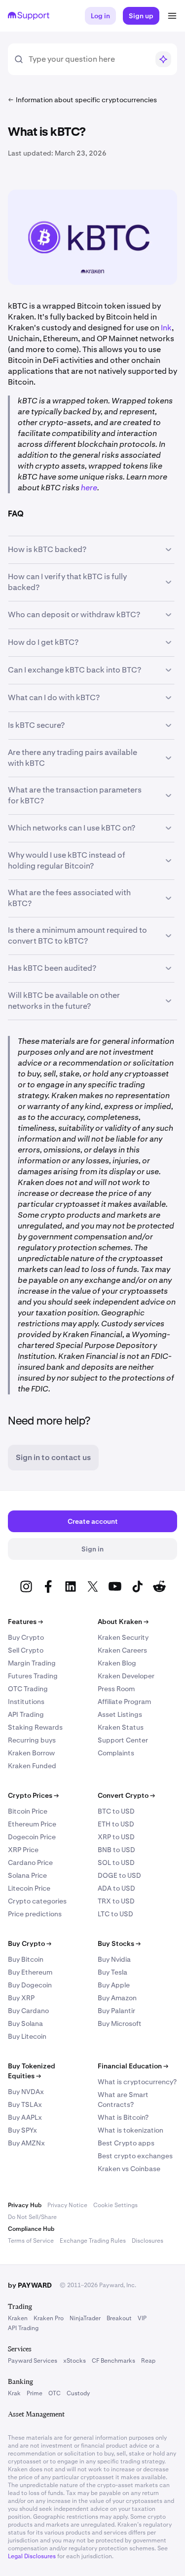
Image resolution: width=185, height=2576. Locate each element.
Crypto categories (37, 1901)
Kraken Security (123, 1637)
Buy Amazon (117, 1998)
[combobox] (89, 59)
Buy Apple (114, 1985)
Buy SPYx (22, 2130)
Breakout (119, 2318)
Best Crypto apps (126, 2143)
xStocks (74, 2361)
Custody (78, 2393)
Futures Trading (33, 1676)
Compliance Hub (31, 2229)
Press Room (116, 1689)
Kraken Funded (32, 1766)
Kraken (18, 2318)
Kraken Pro (49, 2318)
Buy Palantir (116, 2011)
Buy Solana (25, 2023)
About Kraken (123, 1622)
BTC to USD (116, 1811)
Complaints (116, 1753)
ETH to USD (116, 1824)
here (89, 488)
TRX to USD (116, 1901)
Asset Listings (120, 1714)
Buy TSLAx (25, 2104)
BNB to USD (116, 1850)
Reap (148, 2361)
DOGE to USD (119, 1875)
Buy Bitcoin (26, 1959)
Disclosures (148, 2241)
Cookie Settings (115, 2205)
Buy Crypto (26, 1637)
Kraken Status (121, 1727)
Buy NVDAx (26, 2092)
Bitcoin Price (28, 1811)
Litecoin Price (29, 1888)
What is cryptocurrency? (137, 2082)
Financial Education (133, 2066)
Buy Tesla (112, 1972)
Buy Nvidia (114, 1959)
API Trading (26, 1714)
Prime (35, 2393)
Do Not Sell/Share (32, 2217)
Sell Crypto (26, 1650)
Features (25, 1622)
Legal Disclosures (32, 2556)
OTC (55, 2393)
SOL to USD (116, 1863)
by (30, 2285)
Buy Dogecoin (30, 1985)
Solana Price (27, 1875)
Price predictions (35, 1914)
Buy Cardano (28, 2011)
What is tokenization (130, 2130)
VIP (142, 2318)
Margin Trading (32, 1663)
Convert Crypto (126, 1795)
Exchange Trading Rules (93, 2241)
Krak (14, 2393)
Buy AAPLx (25, 2117)
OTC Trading (28, 1689)
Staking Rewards (35, 1727)
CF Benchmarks (113, 2361)
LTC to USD (115, 1914)
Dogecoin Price (32, 1837)
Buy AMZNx (26, 2143)
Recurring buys (32, 1740)
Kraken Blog (117, 1663)
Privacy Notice (67, 2205)
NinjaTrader (85, 2318)
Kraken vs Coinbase (129, 2169)
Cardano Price (30, 1863)
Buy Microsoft (120, 2023)
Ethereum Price (32, 1824)
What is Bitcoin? (123, 2117)
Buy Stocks (119, 1943)
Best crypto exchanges (135, 2156)
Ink (166, 328)
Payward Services (33, 2361)
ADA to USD (116, 1888)
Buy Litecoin (27, 2036)
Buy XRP (21, 1998)
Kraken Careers (122, 1650)
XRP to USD (116, 1837)
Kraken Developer (126, 1676)
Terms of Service (31, 2241)
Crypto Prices (33, 1795)
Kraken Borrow (31, 1753)
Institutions (26, 1702)
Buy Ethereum (30, 1972)
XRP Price (23, 1850)
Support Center (123, 1740)
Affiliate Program (124, 1702)
